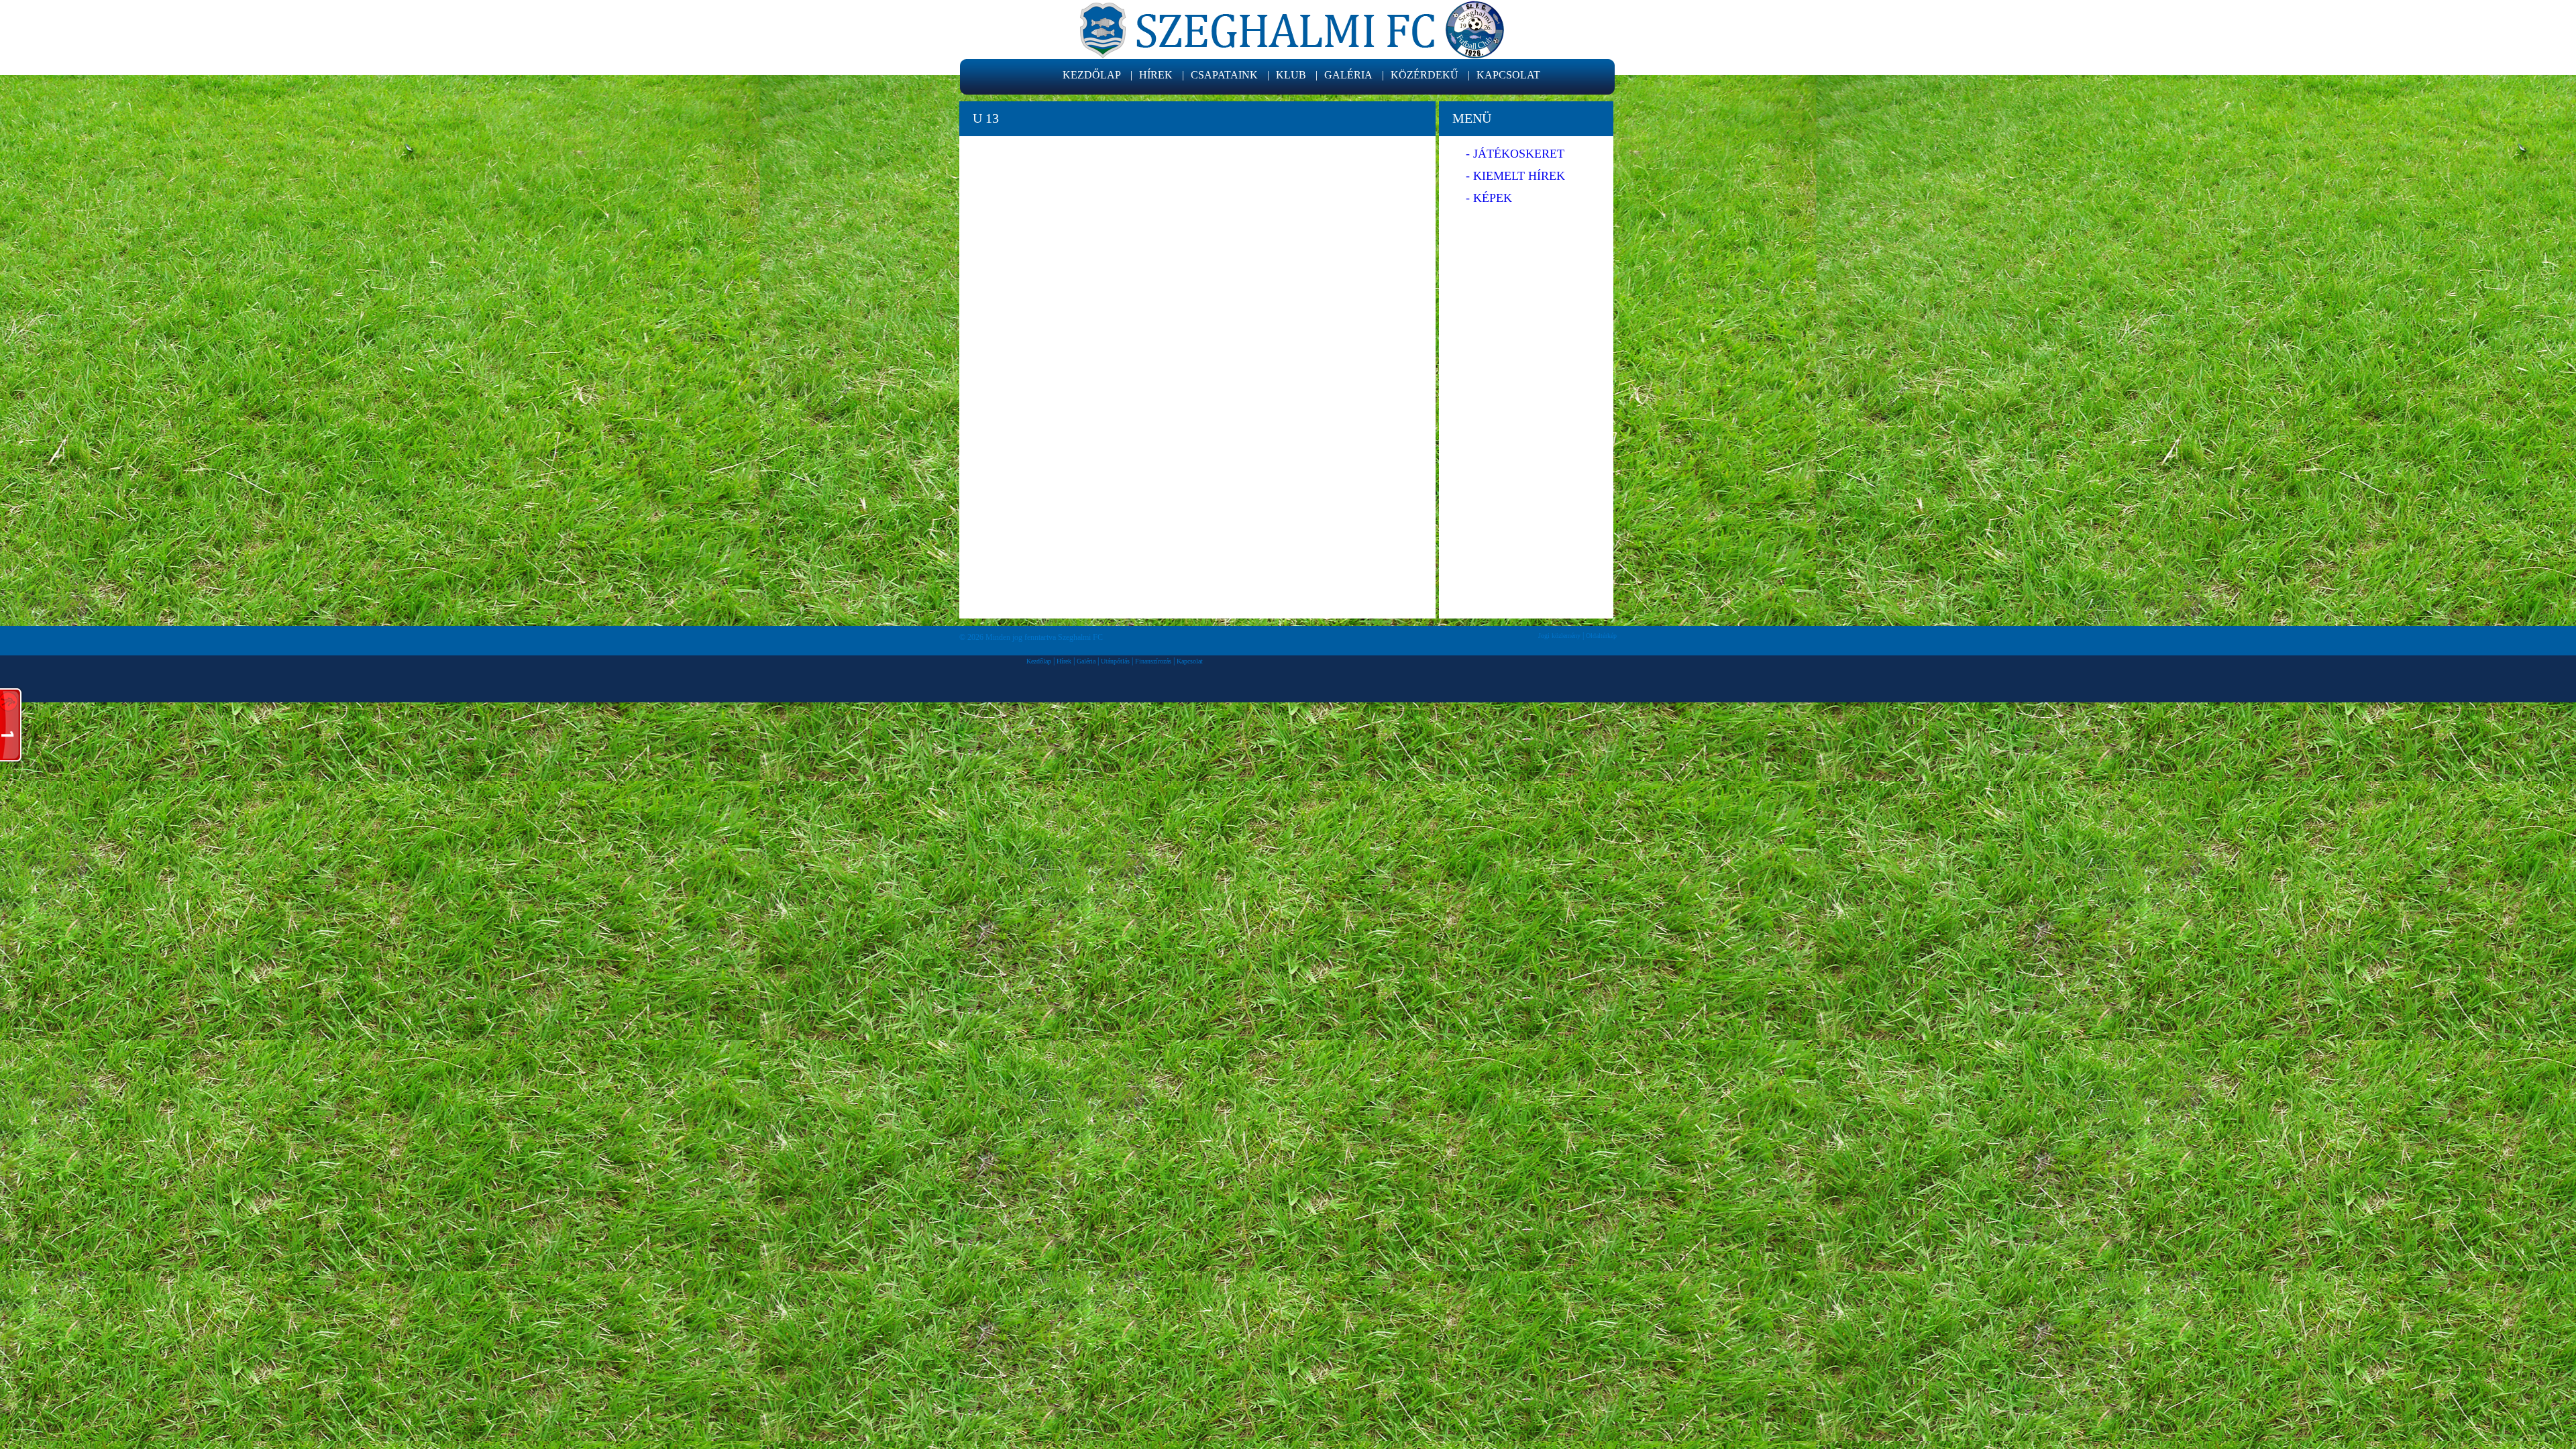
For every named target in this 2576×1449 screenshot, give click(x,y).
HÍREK (1156, 75)
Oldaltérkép (1601, 636)
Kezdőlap (1039, 661)
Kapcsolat (1190, 661)
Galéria (1086, 661)
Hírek (1064, 661)
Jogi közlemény (1559, 636)
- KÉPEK (1489, 198)
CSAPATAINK (1224, 75)
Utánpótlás (1115, 661)
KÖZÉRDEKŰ (1425, 75)
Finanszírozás (1153, 661)
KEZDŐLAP (1092, 75)
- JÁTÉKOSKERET (1515, 154)
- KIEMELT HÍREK (1515, 176)
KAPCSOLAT (1508, 75)
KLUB (1291, 75)
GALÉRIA (1348, 75)
